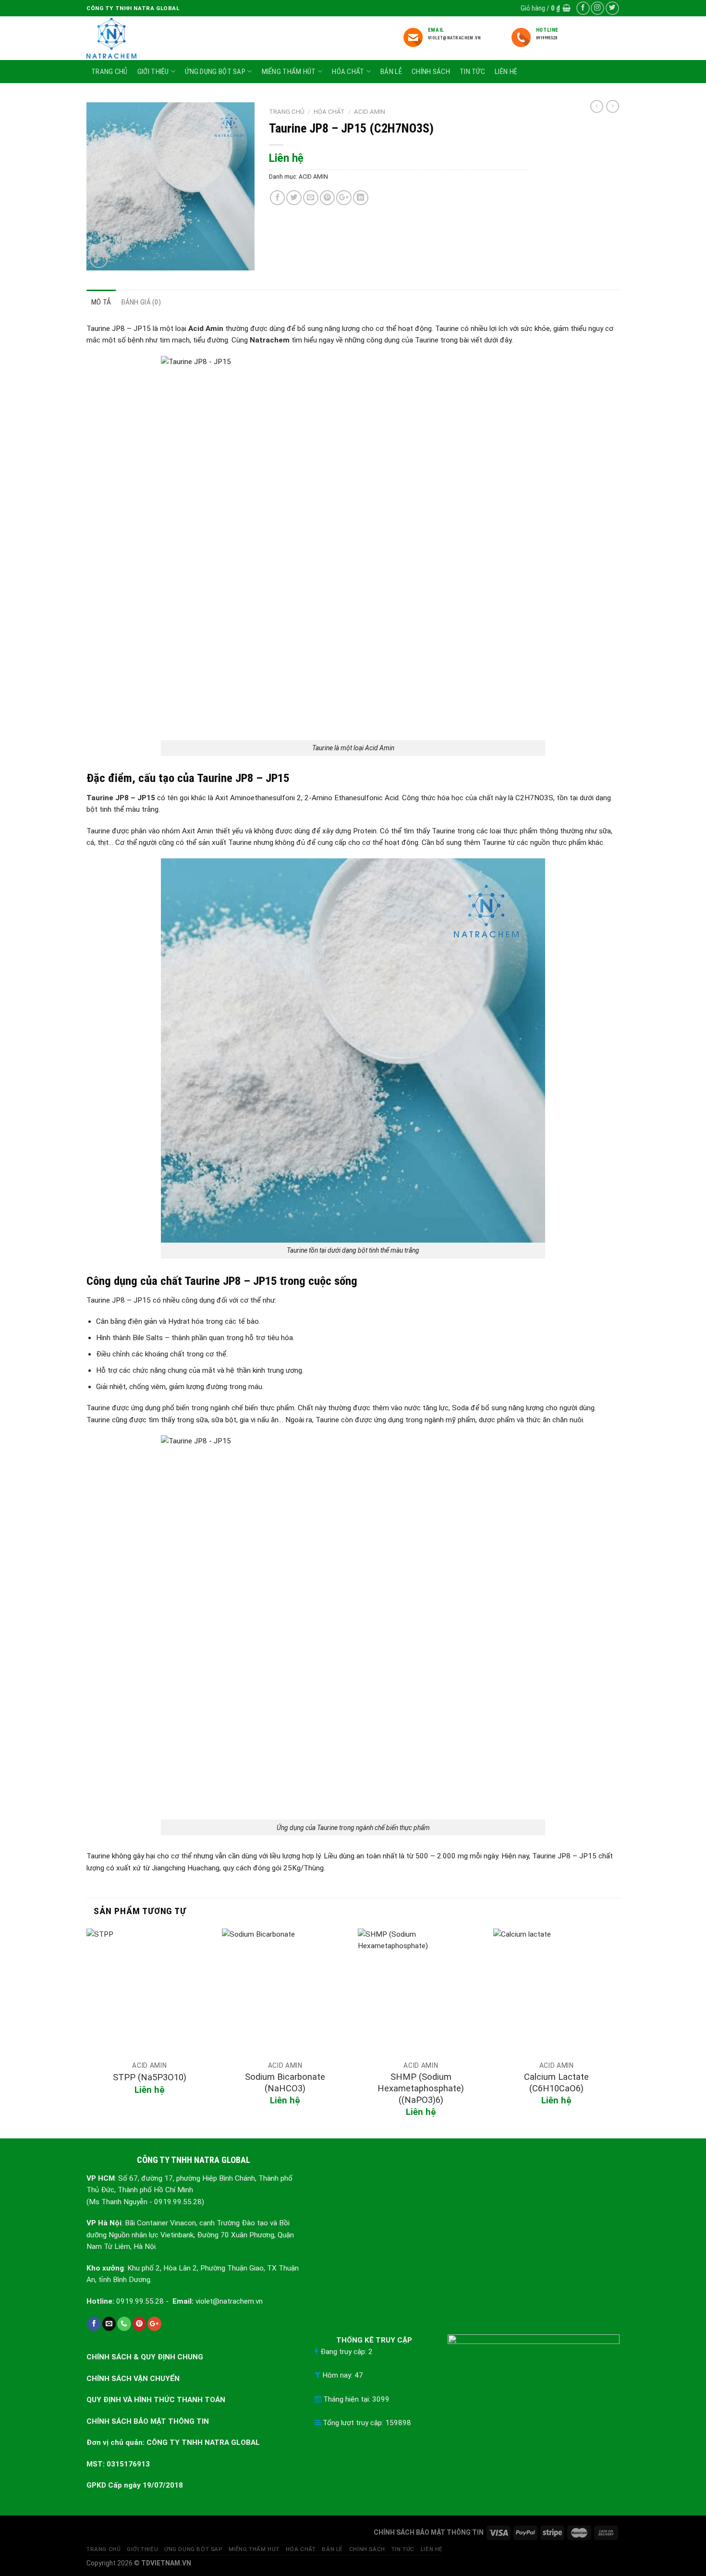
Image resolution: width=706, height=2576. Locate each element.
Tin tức (472, 72)
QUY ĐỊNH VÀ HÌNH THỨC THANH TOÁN (156, 2400)
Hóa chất (348, 72)
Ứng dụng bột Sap (215, 72)
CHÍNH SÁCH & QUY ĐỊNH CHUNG (145, 2357)
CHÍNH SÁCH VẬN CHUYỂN (133, 2379)
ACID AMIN (370, 112)
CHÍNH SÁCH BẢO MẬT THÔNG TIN (148, 2421)
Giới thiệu (153, 72)
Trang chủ (110, 72)
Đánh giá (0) (141, 302)
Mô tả (101, 302)
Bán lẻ (391, 72)
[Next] (619, 2033)
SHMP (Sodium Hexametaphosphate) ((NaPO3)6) (421, 2088)
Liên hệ (506, 72)
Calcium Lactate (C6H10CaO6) (556, 2082)
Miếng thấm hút (289, 72)
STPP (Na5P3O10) (150, 2077)
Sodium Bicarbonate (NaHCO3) (285, 2082)
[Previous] (87, 2033)
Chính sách (431, 72)
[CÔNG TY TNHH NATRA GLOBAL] (126, 38)
